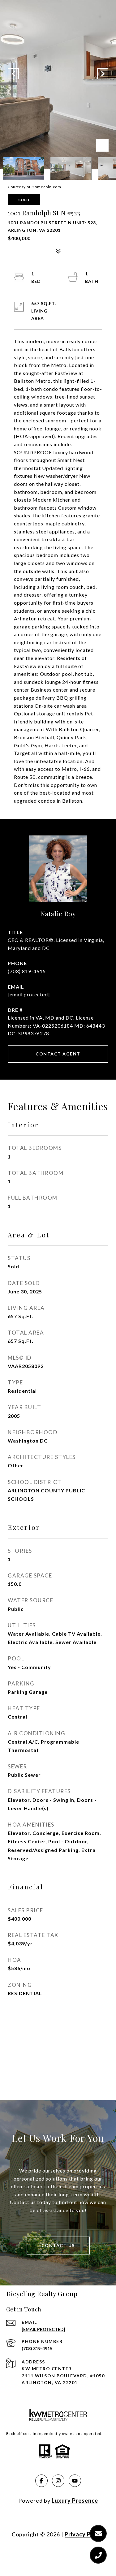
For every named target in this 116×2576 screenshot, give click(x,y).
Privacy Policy (84, 2534)
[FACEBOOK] (41, 2481)
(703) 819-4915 (27, 971)
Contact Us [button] (58, 2245)
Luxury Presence (75, 2500)
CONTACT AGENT (58, 1054)
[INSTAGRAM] (58, 2481)
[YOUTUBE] (75, 2481)
